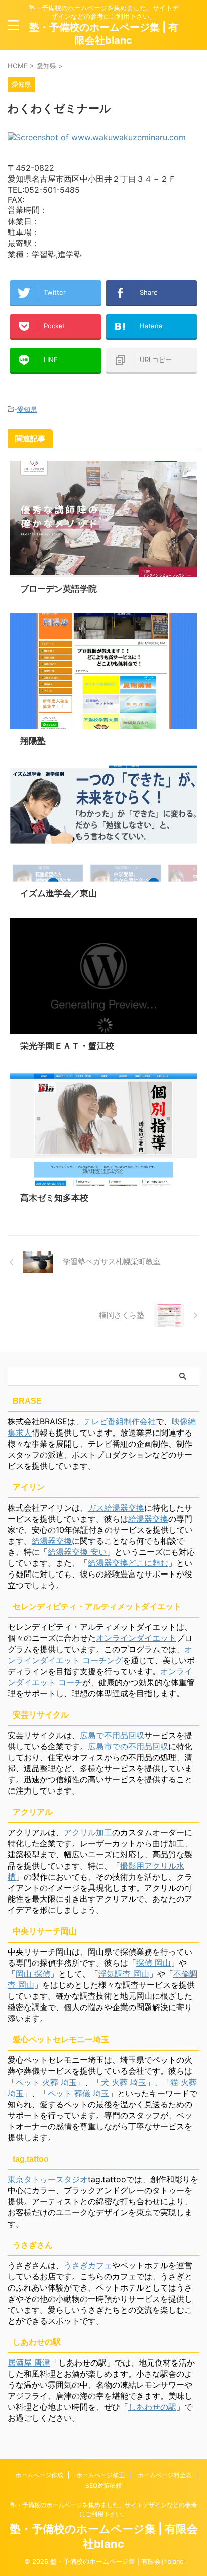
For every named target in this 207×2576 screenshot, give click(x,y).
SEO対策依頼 (103, 2486)
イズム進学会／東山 (59, 893)
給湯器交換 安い (77, 1552)
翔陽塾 (33, 741)
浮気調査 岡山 (124, 1974)
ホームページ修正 (100, 2475)
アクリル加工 (88, 1832)
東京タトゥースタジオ (48, 2179)
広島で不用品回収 (112, 1735)
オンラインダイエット (136, 1638)
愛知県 (27, 409)
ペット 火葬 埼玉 (46, 2082)
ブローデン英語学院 (59, 589)
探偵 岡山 (153, 1963)
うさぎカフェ (88, 2265)
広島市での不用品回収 (128, 1746)
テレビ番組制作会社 (120, 1421)
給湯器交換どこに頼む (128, 1563)
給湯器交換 (148, 1519)
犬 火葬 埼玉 (124, 2082)
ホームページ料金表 (165, 2475)
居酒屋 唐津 (29, 2363)
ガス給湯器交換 (116, 1508)
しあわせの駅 (152, 2407)
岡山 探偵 (33, 1974)
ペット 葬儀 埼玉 (78, 2093)
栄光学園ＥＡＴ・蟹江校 (67, 1046)
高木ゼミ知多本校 (54, 1198)
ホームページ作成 (39, 2475)
